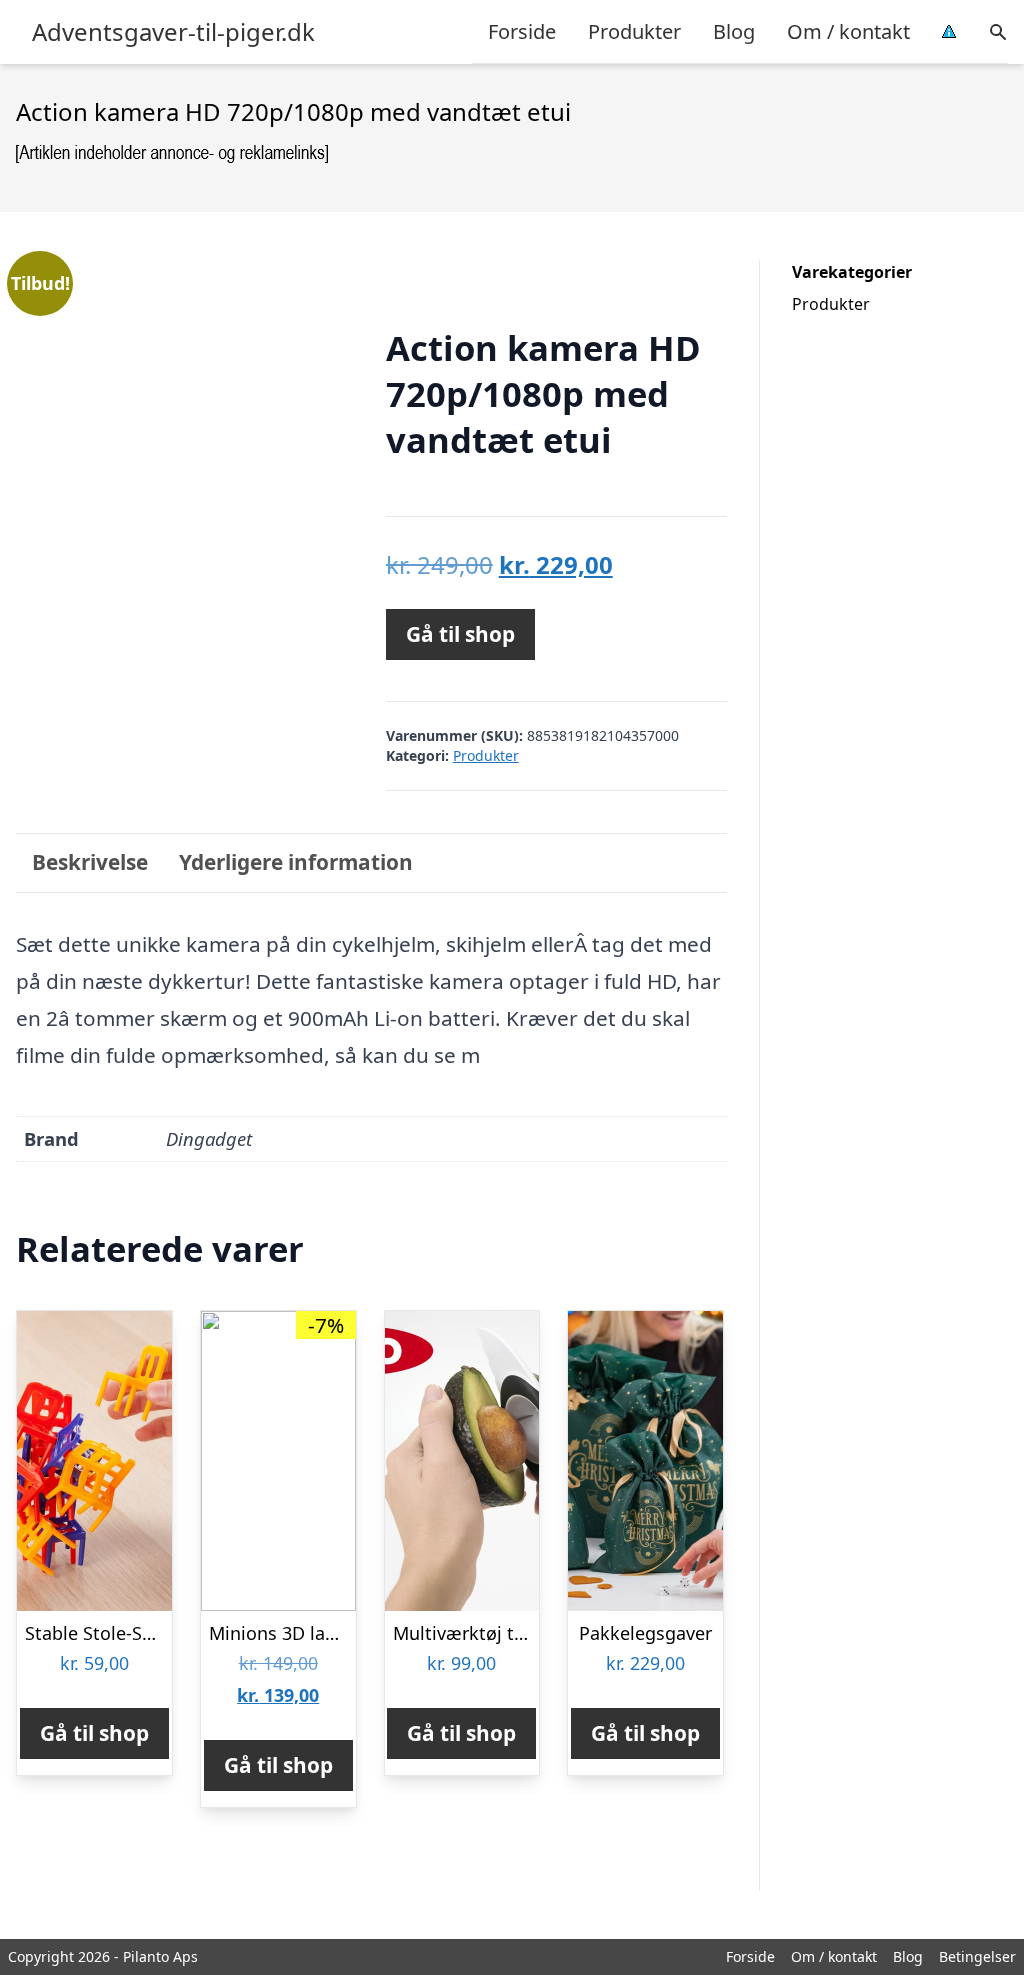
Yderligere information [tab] (296, 862)
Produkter (634, 31)
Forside (522, 31)
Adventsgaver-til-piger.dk (173, 32)
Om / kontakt (848, 31)
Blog (734, 31)
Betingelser (977, 1956)
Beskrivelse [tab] (90, 862)
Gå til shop (460, 634)
